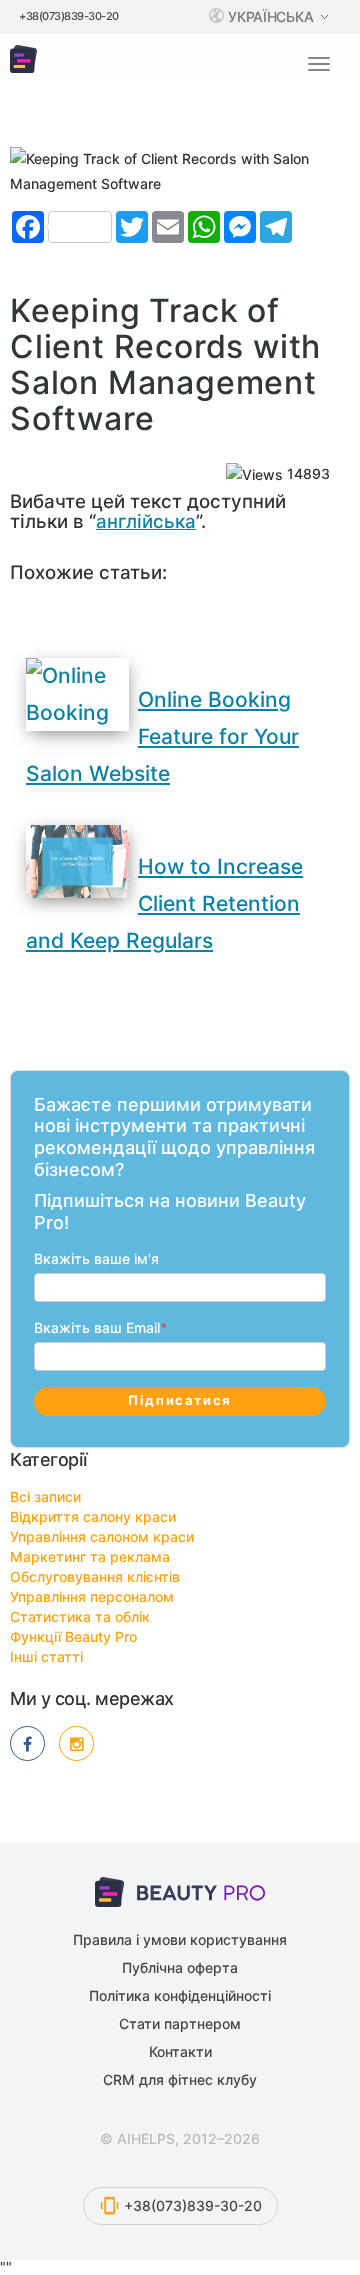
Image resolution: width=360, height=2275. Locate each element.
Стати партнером (180, 2023)
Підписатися (180, 1400)
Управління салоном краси (102, 1536)
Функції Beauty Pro (73, 1636)
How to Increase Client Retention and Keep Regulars (164, 903)
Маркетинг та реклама (90, 1556)
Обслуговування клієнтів (95, 1576)
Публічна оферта (180, 1967)
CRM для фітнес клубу (180, 2079)
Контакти (180, 2051)
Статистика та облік (80, 1616)
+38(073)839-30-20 (69, 16)
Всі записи (45, 1496)
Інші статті (46, 1656)
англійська (146, 521)
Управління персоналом (92, 1596)
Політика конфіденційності (180, 1995)
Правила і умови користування (180, 1939)
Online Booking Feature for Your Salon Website (162, 736)
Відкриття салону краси (93, 1516)
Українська (272, 16)
